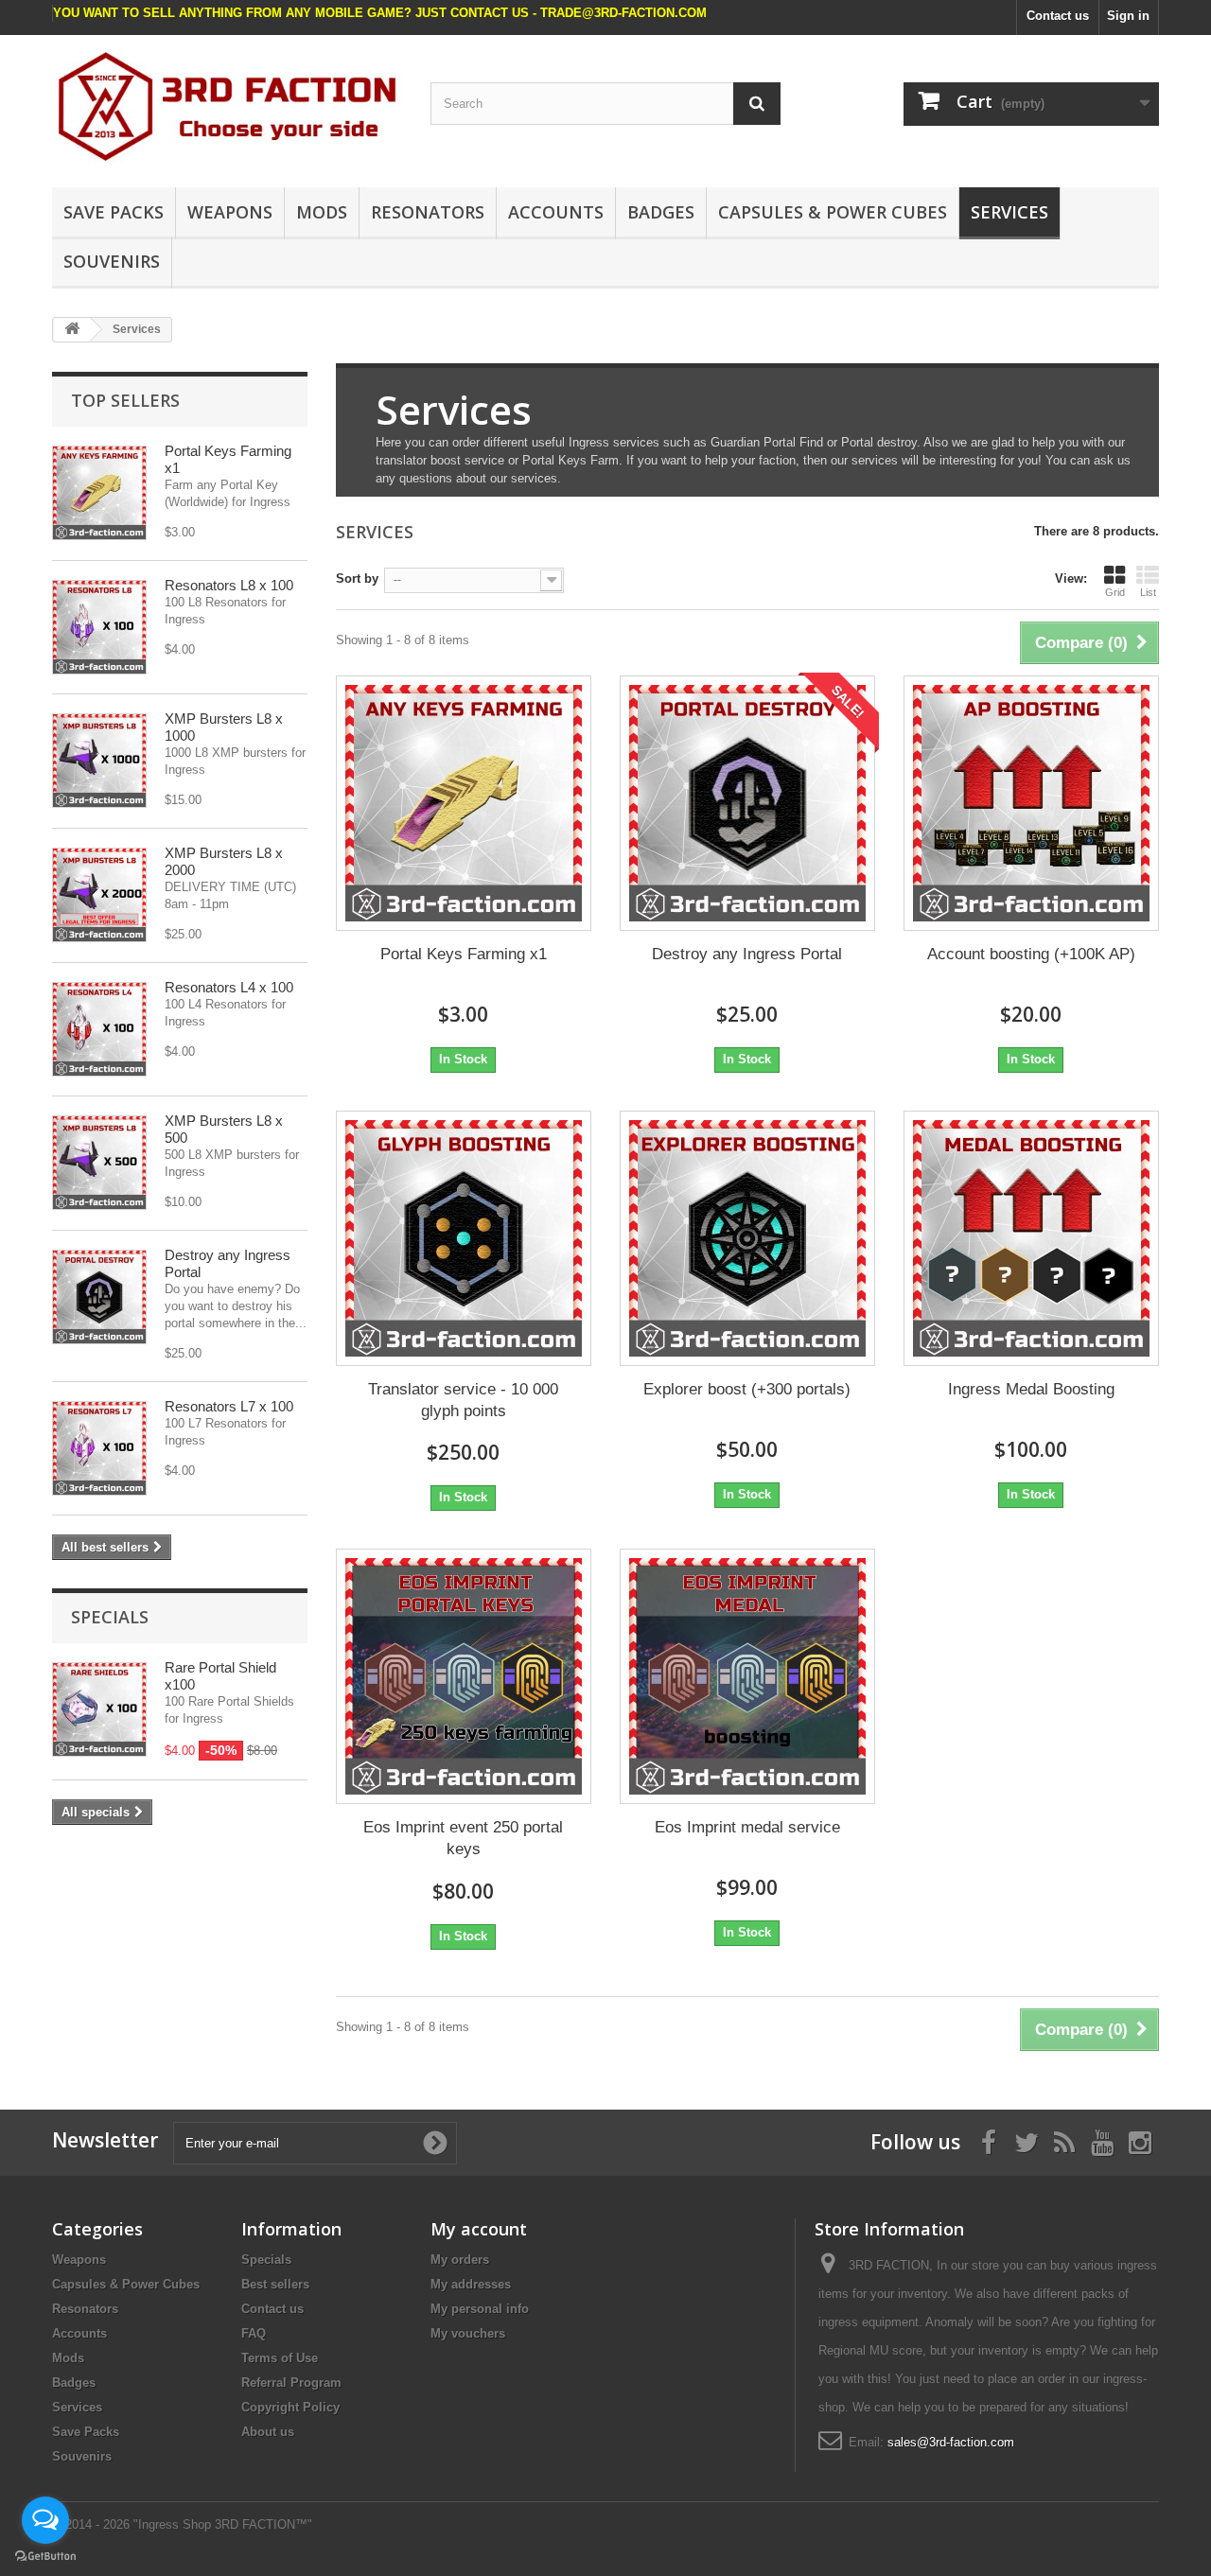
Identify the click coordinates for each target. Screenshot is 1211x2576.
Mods (322, 212)
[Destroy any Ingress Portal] (747, 803)
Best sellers (275, 2284)
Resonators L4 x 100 (229, 987)
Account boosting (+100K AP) (1031, 954)
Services (1009, 212)
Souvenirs (112, 261)
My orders (460, 2260)
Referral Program (291, 2383)
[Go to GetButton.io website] (45, 2557)
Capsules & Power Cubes (833, 212)
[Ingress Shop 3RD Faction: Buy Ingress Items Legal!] (227, 106)
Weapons (230, 212)
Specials (110, 1617)
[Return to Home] (72, 330)
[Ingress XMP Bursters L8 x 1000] (99, 761)
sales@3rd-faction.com (951, 2442)
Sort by (357, 578)
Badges (661, 212)
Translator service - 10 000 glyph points (463, 1400)
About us (268, 2432)
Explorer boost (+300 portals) (747, 1389)
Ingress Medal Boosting (1031, 1389)
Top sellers (125, 400)
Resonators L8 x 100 (229, 585)
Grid (1115, 592)
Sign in (1128, 16)
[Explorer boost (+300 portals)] (747, 1238)
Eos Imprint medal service (747, 1827)
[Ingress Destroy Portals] (99, 1297)
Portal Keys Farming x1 (464, 954)
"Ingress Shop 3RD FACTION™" (223, 2524)
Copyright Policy (290, 2407)
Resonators (428, 212)
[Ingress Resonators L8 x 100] (99, 627)
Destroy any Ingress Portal (747, 954)
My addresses (471, 2284)
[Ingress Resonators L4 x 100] (99, 1029)
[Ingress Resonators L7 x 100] (99, 1448)
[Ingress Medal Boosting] (1031, 1238)
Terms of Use (280, 2358)
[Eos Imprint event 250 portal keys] (464, 1676)
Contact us (1058, 16)
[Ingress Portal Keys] (99, 493)
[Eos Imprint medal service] (747, 1676)
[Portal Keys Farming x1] (464, 803)
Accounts (556, 212)
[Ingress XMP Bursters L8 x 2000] (99, 895)
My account (479, 2229)
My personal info (480, 2309)
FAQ (254, 2333)
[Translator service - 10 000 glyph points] (464, 1238)
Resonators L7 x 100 (229, 1406)
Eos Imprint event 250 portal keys (463, 1838)
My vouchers (468, 2333)
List (1148, 592)
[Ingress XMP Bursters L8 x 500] (99, 1163)
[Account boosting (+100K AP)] (1031, 803)
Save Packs (114, 212)
